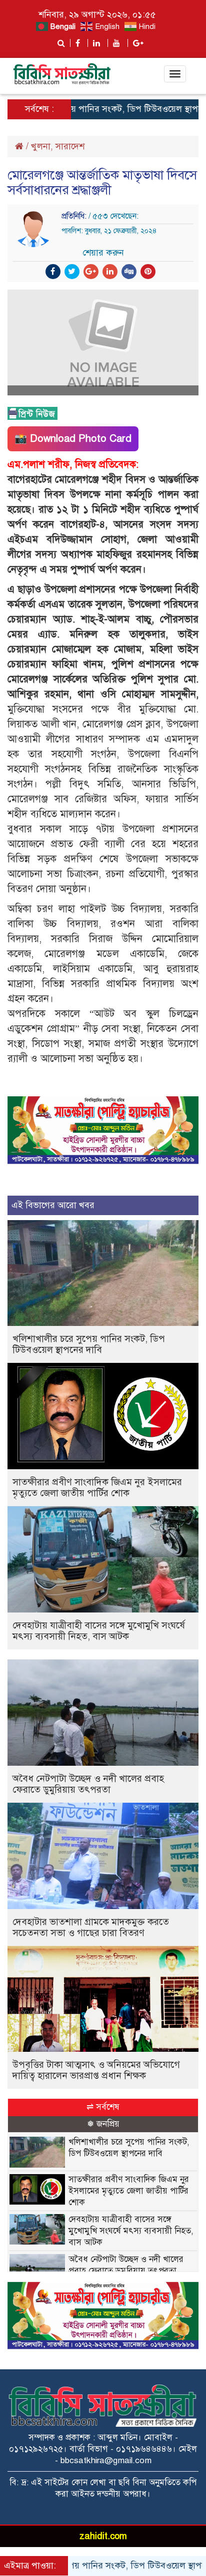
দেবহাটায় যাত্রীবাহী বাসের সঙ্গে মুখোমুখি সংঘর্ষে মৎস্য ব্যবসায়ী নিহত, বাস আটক (99, 1631)
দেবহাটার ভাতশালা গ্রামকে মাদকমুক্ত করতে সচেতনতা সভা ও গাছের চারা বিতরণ (91, 1927)
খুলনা (41, 146)
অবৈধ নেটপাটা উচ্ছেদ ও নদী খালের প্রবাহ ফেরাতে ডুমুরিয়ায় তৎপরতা (88, 1784)
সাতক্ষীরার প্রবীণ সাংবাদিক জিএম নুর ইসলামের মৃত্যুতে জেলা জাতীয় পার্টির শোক (97, 1487)
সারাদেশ (70, 146)
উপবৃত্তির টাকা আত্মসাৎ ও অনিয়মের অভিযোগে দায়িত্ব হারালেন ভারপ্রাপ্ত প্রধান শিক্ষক (96, 2070)
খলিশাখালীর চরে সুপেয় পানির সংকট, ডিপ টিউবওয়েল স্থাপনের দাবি (89, 1344)
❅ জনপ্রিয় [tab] (103, 2124)
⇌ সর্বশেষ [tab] (103, 2107)
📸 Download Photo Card (73, 439)
